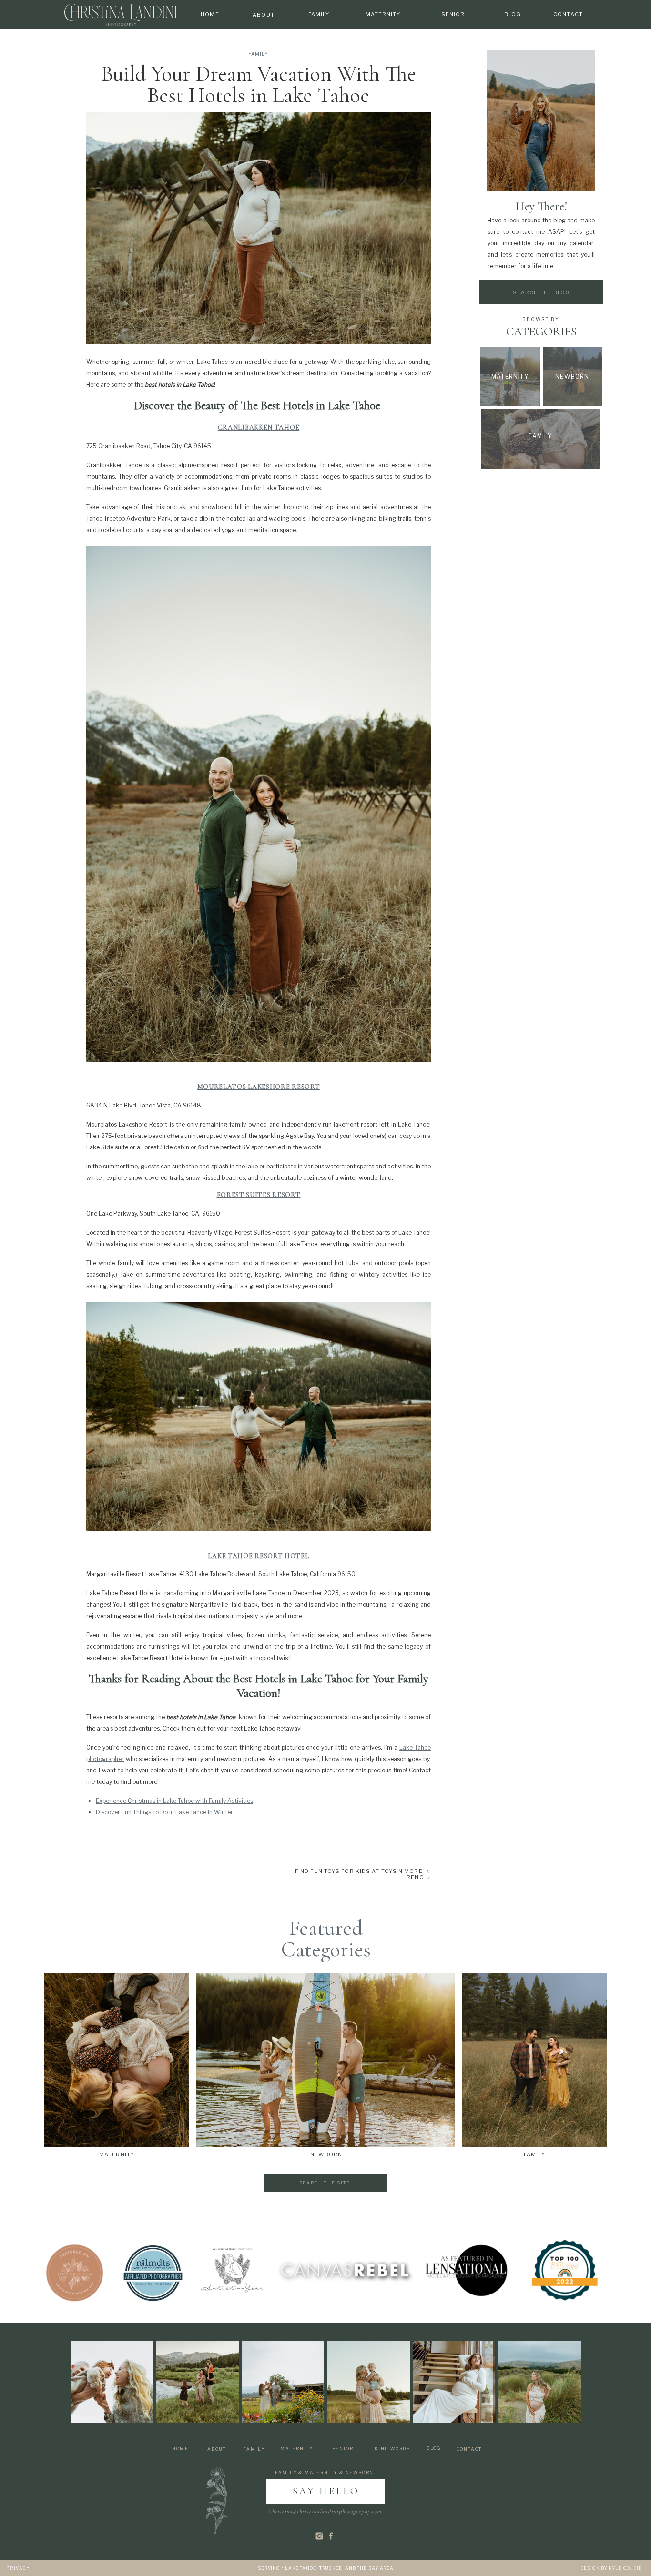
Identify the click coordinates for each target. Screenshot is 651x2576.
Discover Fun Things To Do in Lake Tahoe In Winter (164, 1812)
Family (258, 54)
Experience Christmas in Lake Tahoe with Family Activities (174, 1801)
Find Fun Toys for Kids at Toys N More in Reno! (363, 1874)
